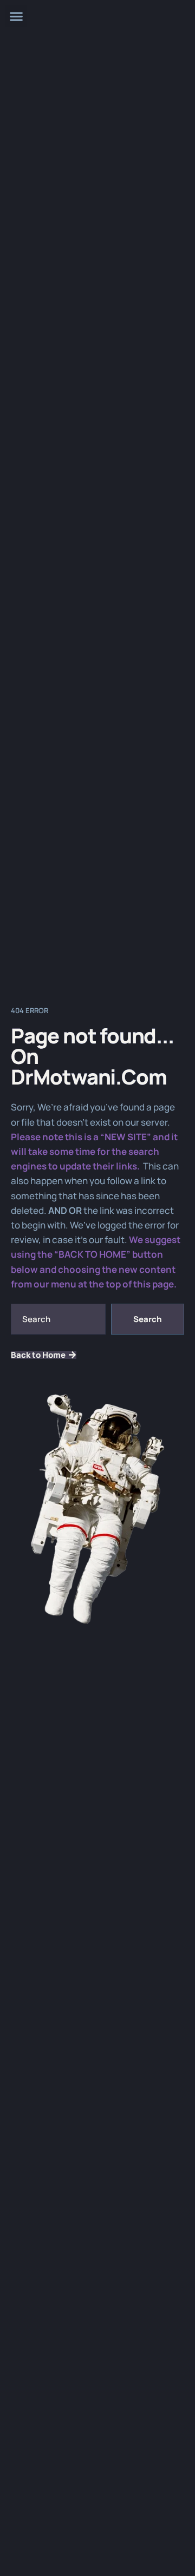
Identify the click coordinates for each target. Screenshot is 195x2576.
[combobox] (58, 1319)
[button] (16, 16)
